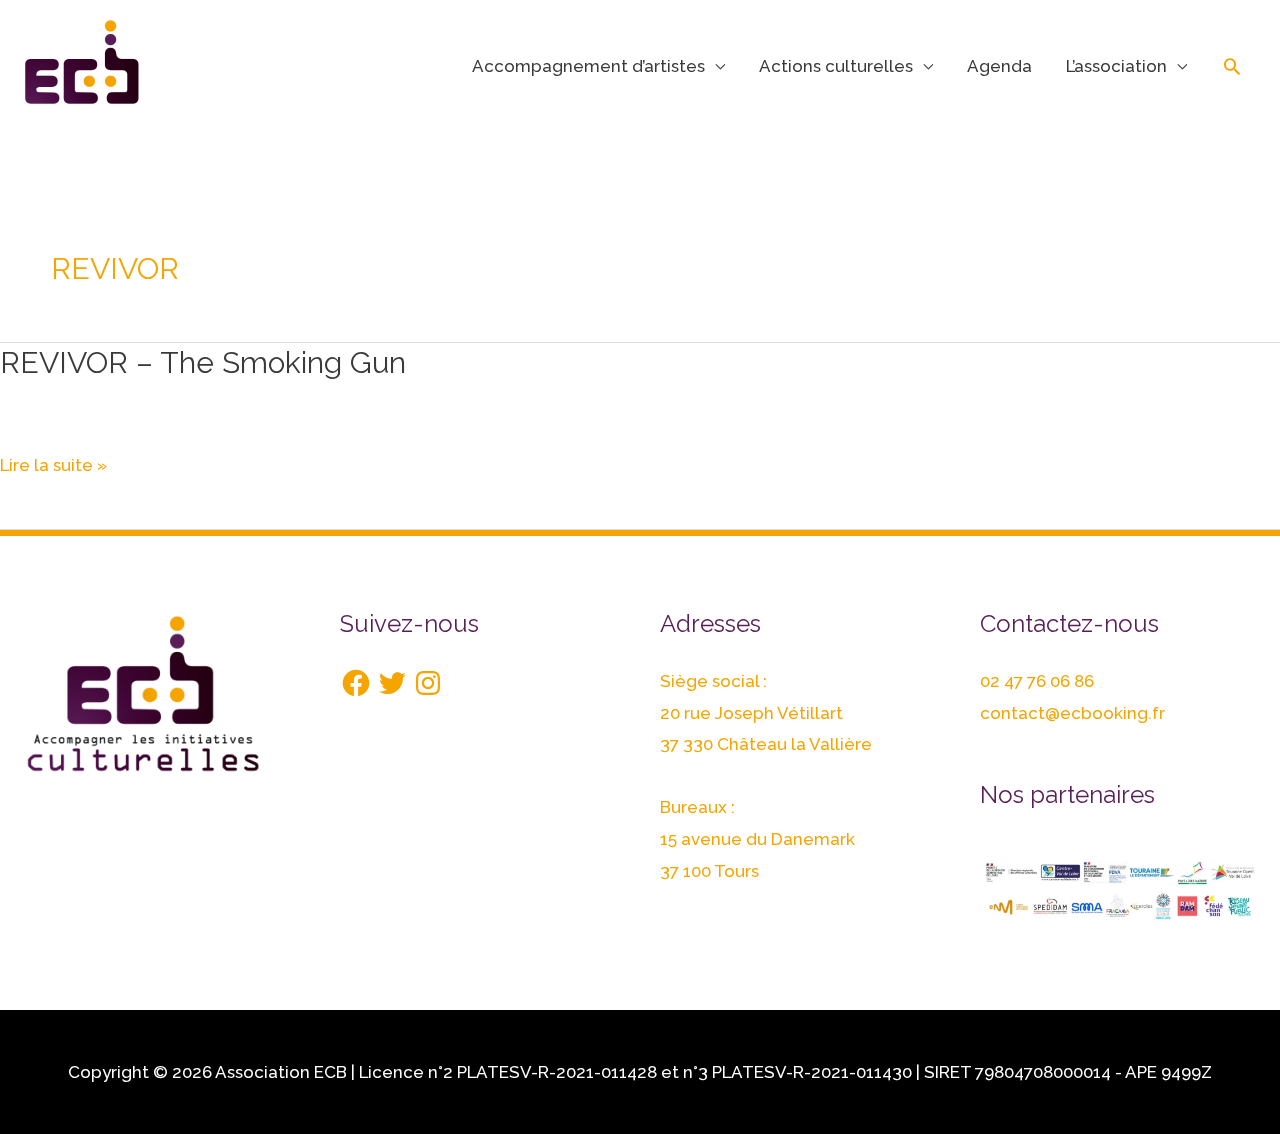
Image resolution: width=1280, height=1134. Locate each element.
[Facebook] (356, 683)
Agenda (999, 66)
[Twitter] (392, 683)
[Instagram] (428, 683)
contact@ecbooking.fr (1072, 713)
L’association (1116, 66)
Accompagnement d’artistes (588, 66)
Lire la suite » (53, 466)
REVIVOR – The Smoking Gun (203, 362)
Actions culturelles (836, 66)
